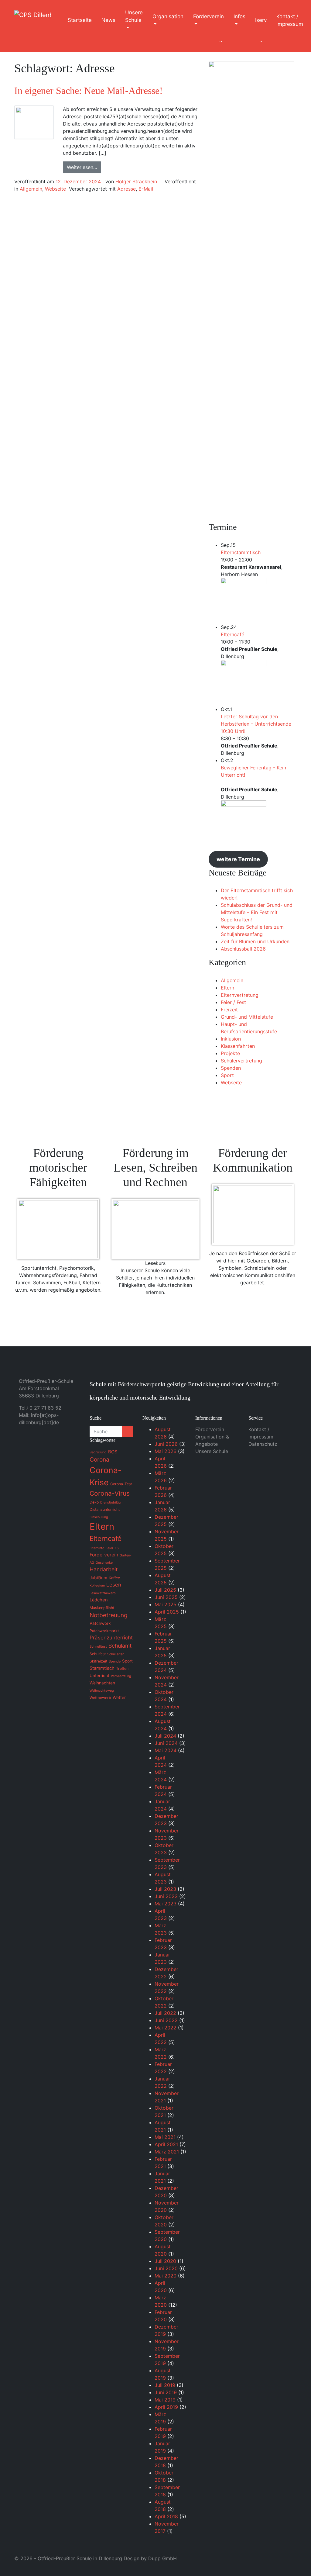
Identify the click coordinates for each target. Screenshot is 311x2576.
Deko (94, 1502)
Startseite (80, 20)
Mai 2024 (166, 1750)
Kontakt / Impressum (290, 20)
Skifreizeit (98, 1661)
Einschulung (99, 1517)
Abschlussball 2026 (243, 949)
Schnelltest (98, 1647)
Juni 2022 (166, 2020)
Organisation (168, 16)
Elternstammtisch (241, 552)
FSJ (118, 1548)
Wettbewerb (100, 1698)
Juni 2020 (166, 2268)
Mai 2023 (166, 1904)
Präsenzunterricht (111, 1638)
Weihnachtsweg (102, 1691)
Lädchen (99, 1600)
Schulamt (120, 1646)
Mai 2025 (166, 1604)
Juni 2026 (166, 1444)
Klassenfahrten (238, 1046)
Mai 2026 (166, 1451)
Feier (109, 1548)
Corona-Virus (110, 1493)
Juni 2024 (166, 1743)
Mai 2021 (165, 2137)
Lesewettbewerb (103, 1593)
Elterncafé (232, 634)
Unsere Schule (134, 16)
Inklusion (231, 1039)
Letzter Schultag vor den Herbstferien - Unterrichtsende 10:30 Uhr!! (256, 724)
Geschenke (104, 1563)
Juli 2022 (165, 2013)
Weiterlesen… (82, 167)
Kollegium (97, 1585)
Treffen (122, 1668)
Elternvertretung (240, 995)
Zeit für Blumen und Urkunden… (257, 941)
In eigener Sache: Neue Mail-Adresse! (89, 91)
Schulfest (98, 1654)
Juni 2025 (166, 1597)
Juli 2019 (165, 2385)
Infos (239, 16)
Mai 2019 (165, 2400)
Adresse (126, 189)
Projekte (230, 1053)
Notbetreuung (109, 1615)
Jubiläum (98, 1578)
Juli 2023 (165, 1889)
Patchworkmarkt (104, 1631)
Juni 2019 (166, 2392)
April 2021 (166, 2144)
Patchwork (100, 1623)
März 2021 (167, 2152)
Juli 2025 (165, 1590)
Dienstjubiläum (112, 1502)
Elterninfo (97, 1548)
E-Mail (146, 189)
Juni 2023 (166, 1896)
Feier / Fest (233, 1002)
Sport (227, 1075)
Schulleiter (115, 1654)
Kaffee (114, 1578)
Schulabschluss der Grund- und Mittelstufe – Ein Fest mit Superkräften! (257, 912)
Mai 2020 (166, 2276)
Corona (99, 1459)
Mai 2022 (166, 2028)
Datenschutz (263, 1444)
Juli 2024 (165, 1736)
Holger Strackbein (136, 181)
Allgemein (31, 189)
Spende (115, 1661)
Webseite (55, 189)
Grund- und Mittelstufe (247, 1017)
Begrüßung (98, 1452)
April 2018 (166, 2516)
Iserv (261, 20)
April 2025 (167, 1612)
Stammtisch (102, 1668)
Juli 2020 (165, 2261)
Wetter (119, 1697)
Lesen (114, 1585)
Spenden (231, 1068)
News (108, 20)
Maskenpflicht (102, 1608)
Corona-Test (121, 1484)
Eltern (227, 988)
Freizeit (229, 1010)
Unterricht (99, 1676)
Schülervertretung (241, 1061)
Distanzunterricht (105, 1509)
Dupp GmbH (162, 2558)
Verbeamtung (121, 1676)
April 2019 (166, 2407)
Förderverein (208, 16)
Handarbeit (104, 1569)
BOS (113, 1452)
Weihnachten (102, 1683)
